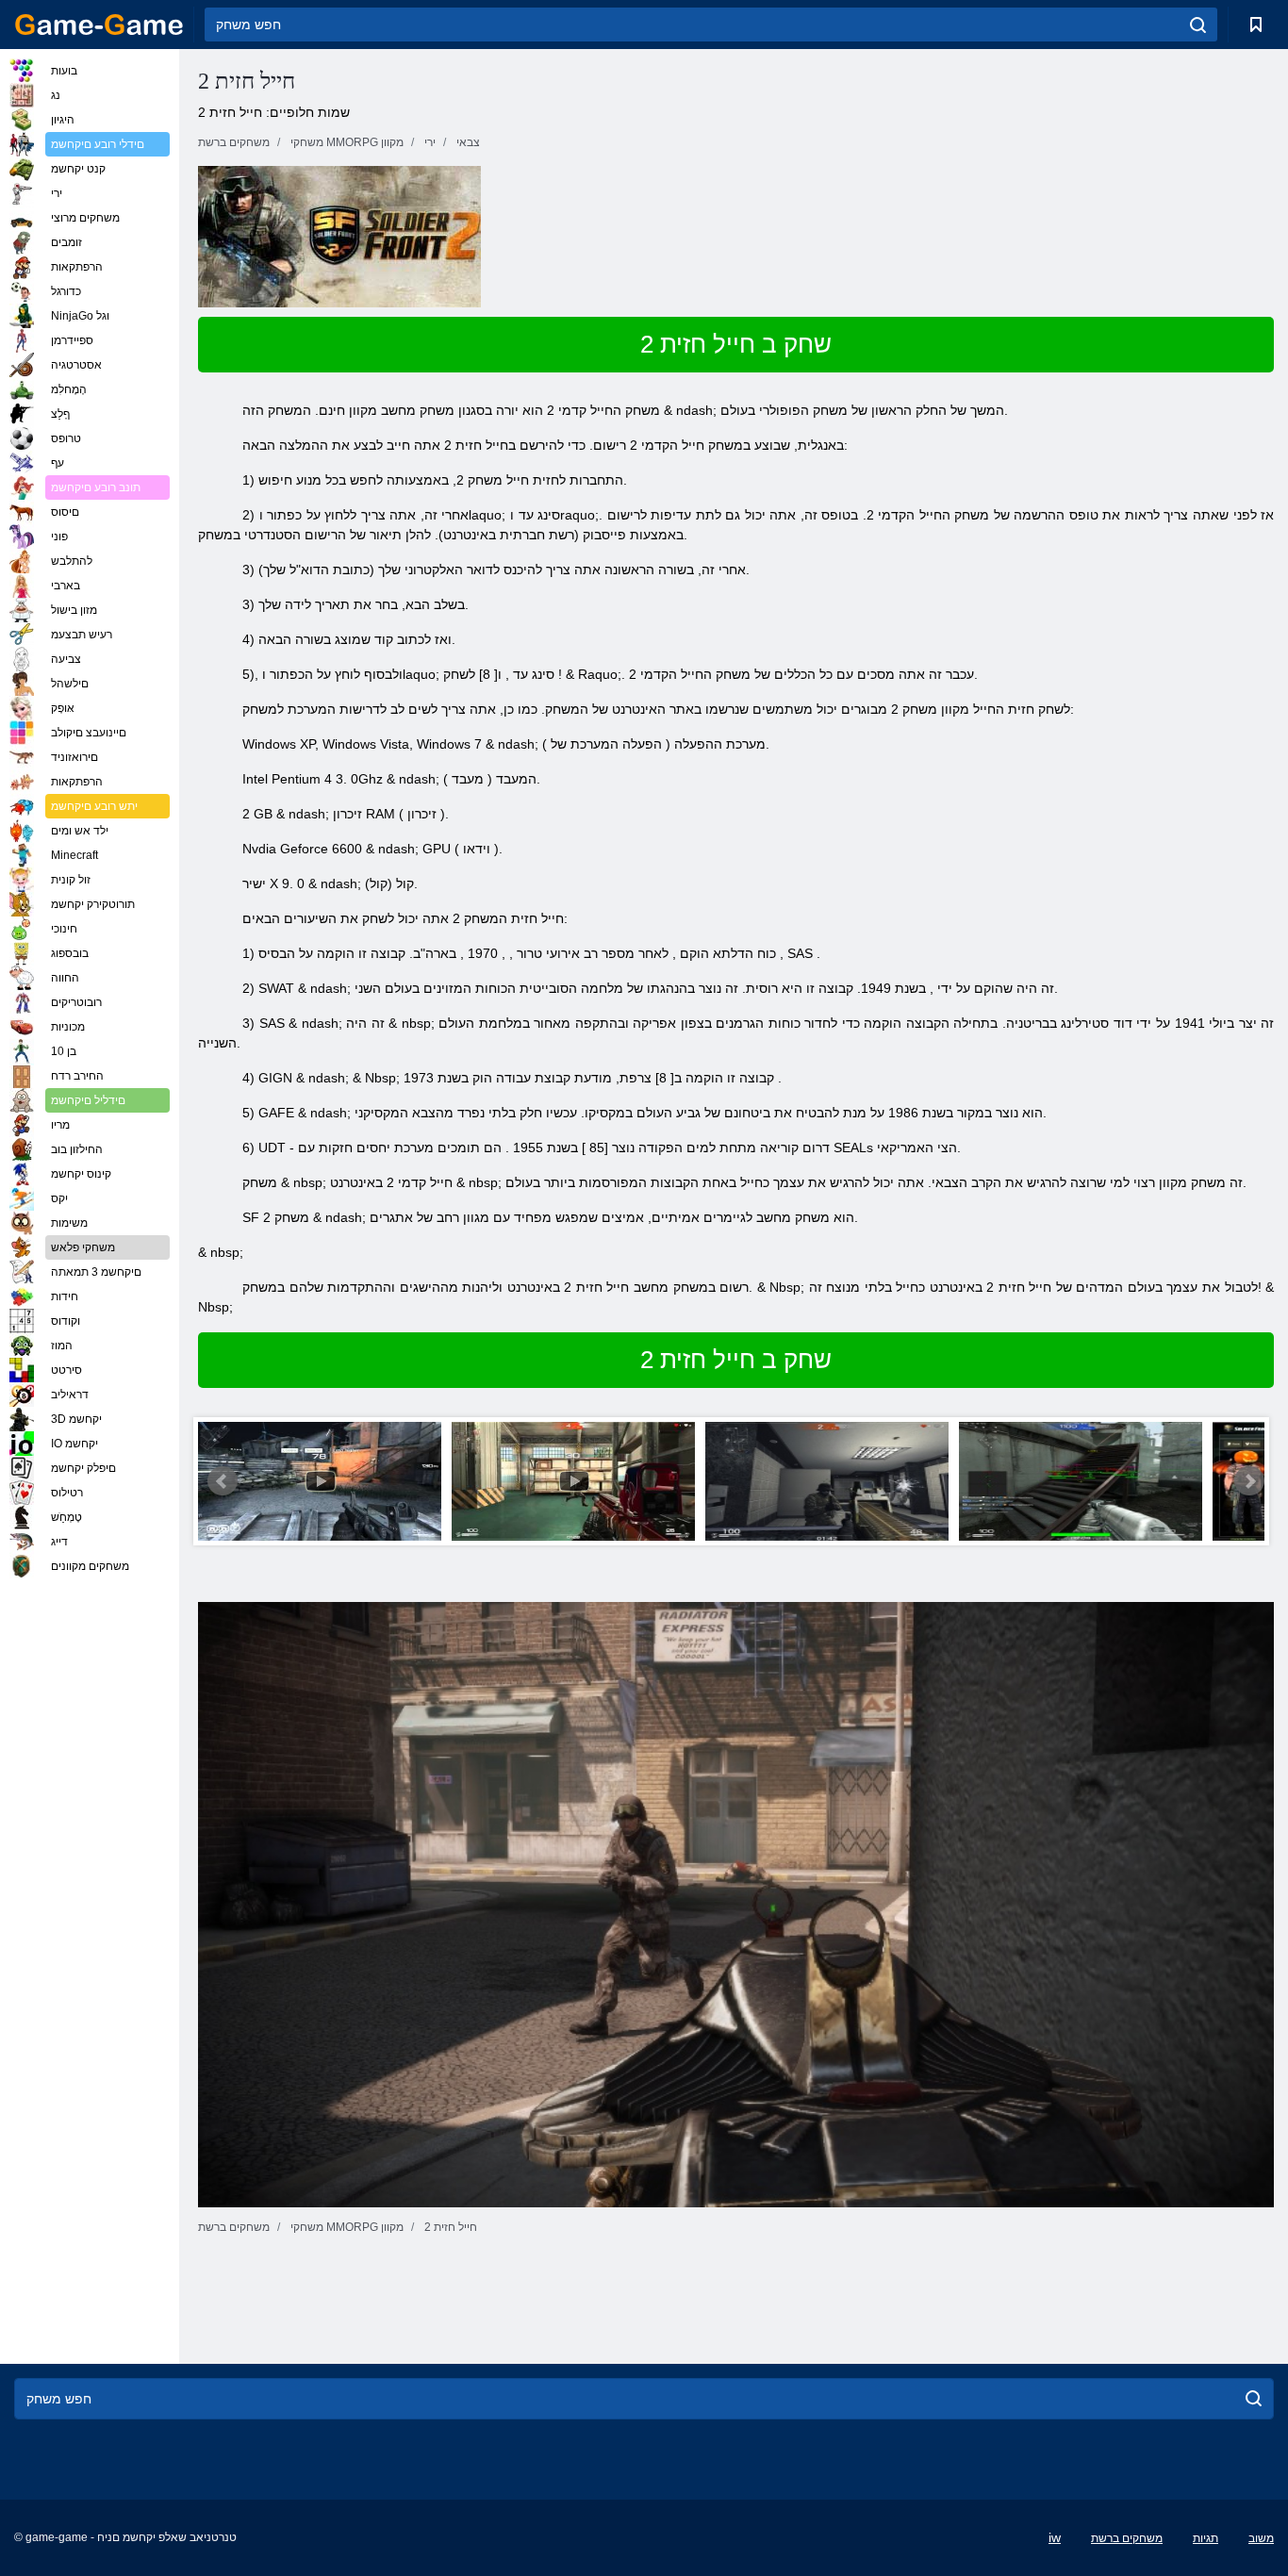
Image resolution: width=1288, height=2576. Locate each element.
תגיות (1205, 2538)
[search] (1198, 25)
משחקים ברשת (1127, 2538)
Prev (223, 1481)
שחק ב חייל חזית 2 (736, 344)
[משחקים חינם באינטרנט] (99, 25)
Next (1249, 1481)
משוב (1261, 2538)
